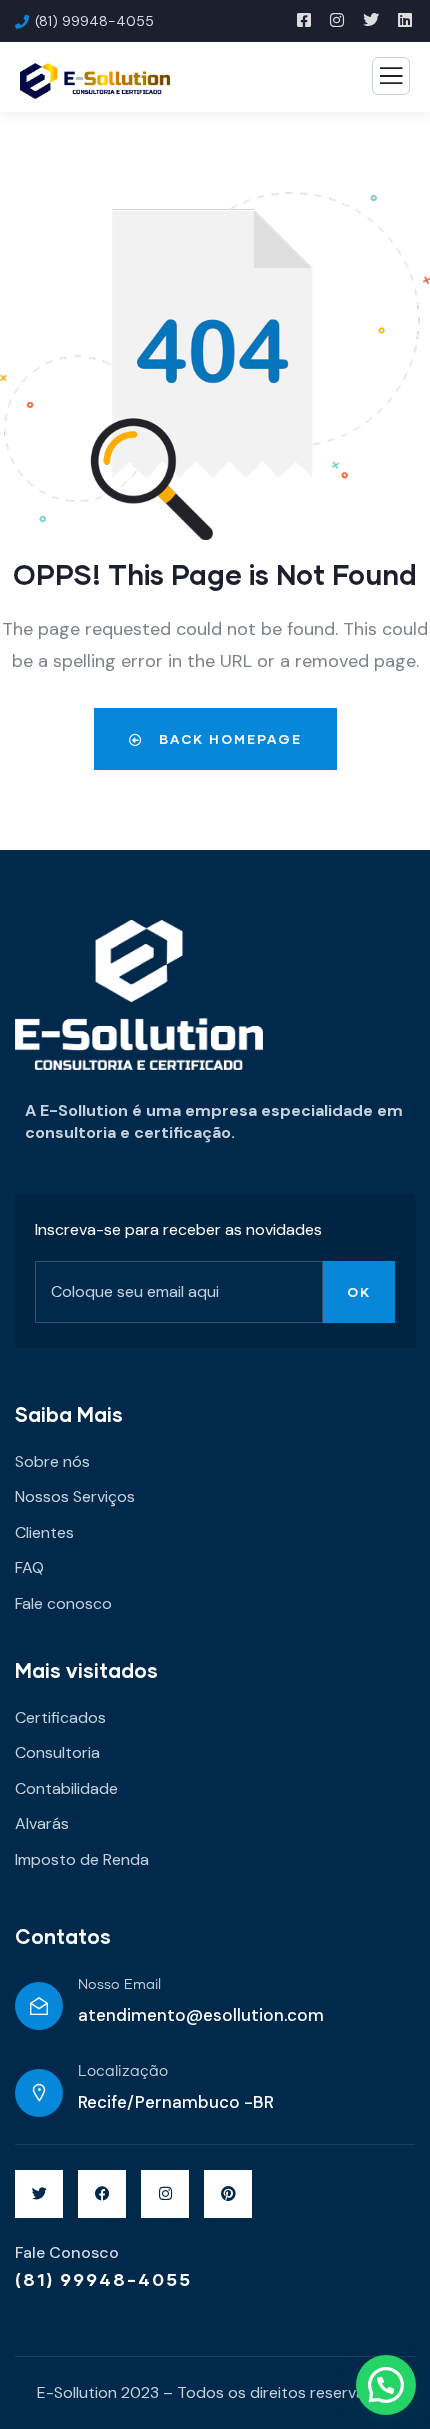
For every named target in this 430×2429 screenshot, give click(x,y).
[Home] (139, 995)
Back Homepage (228, 739)
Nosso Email (119, 1985)
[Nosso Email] (39, 2006)
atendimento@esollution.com (201, 2015)
